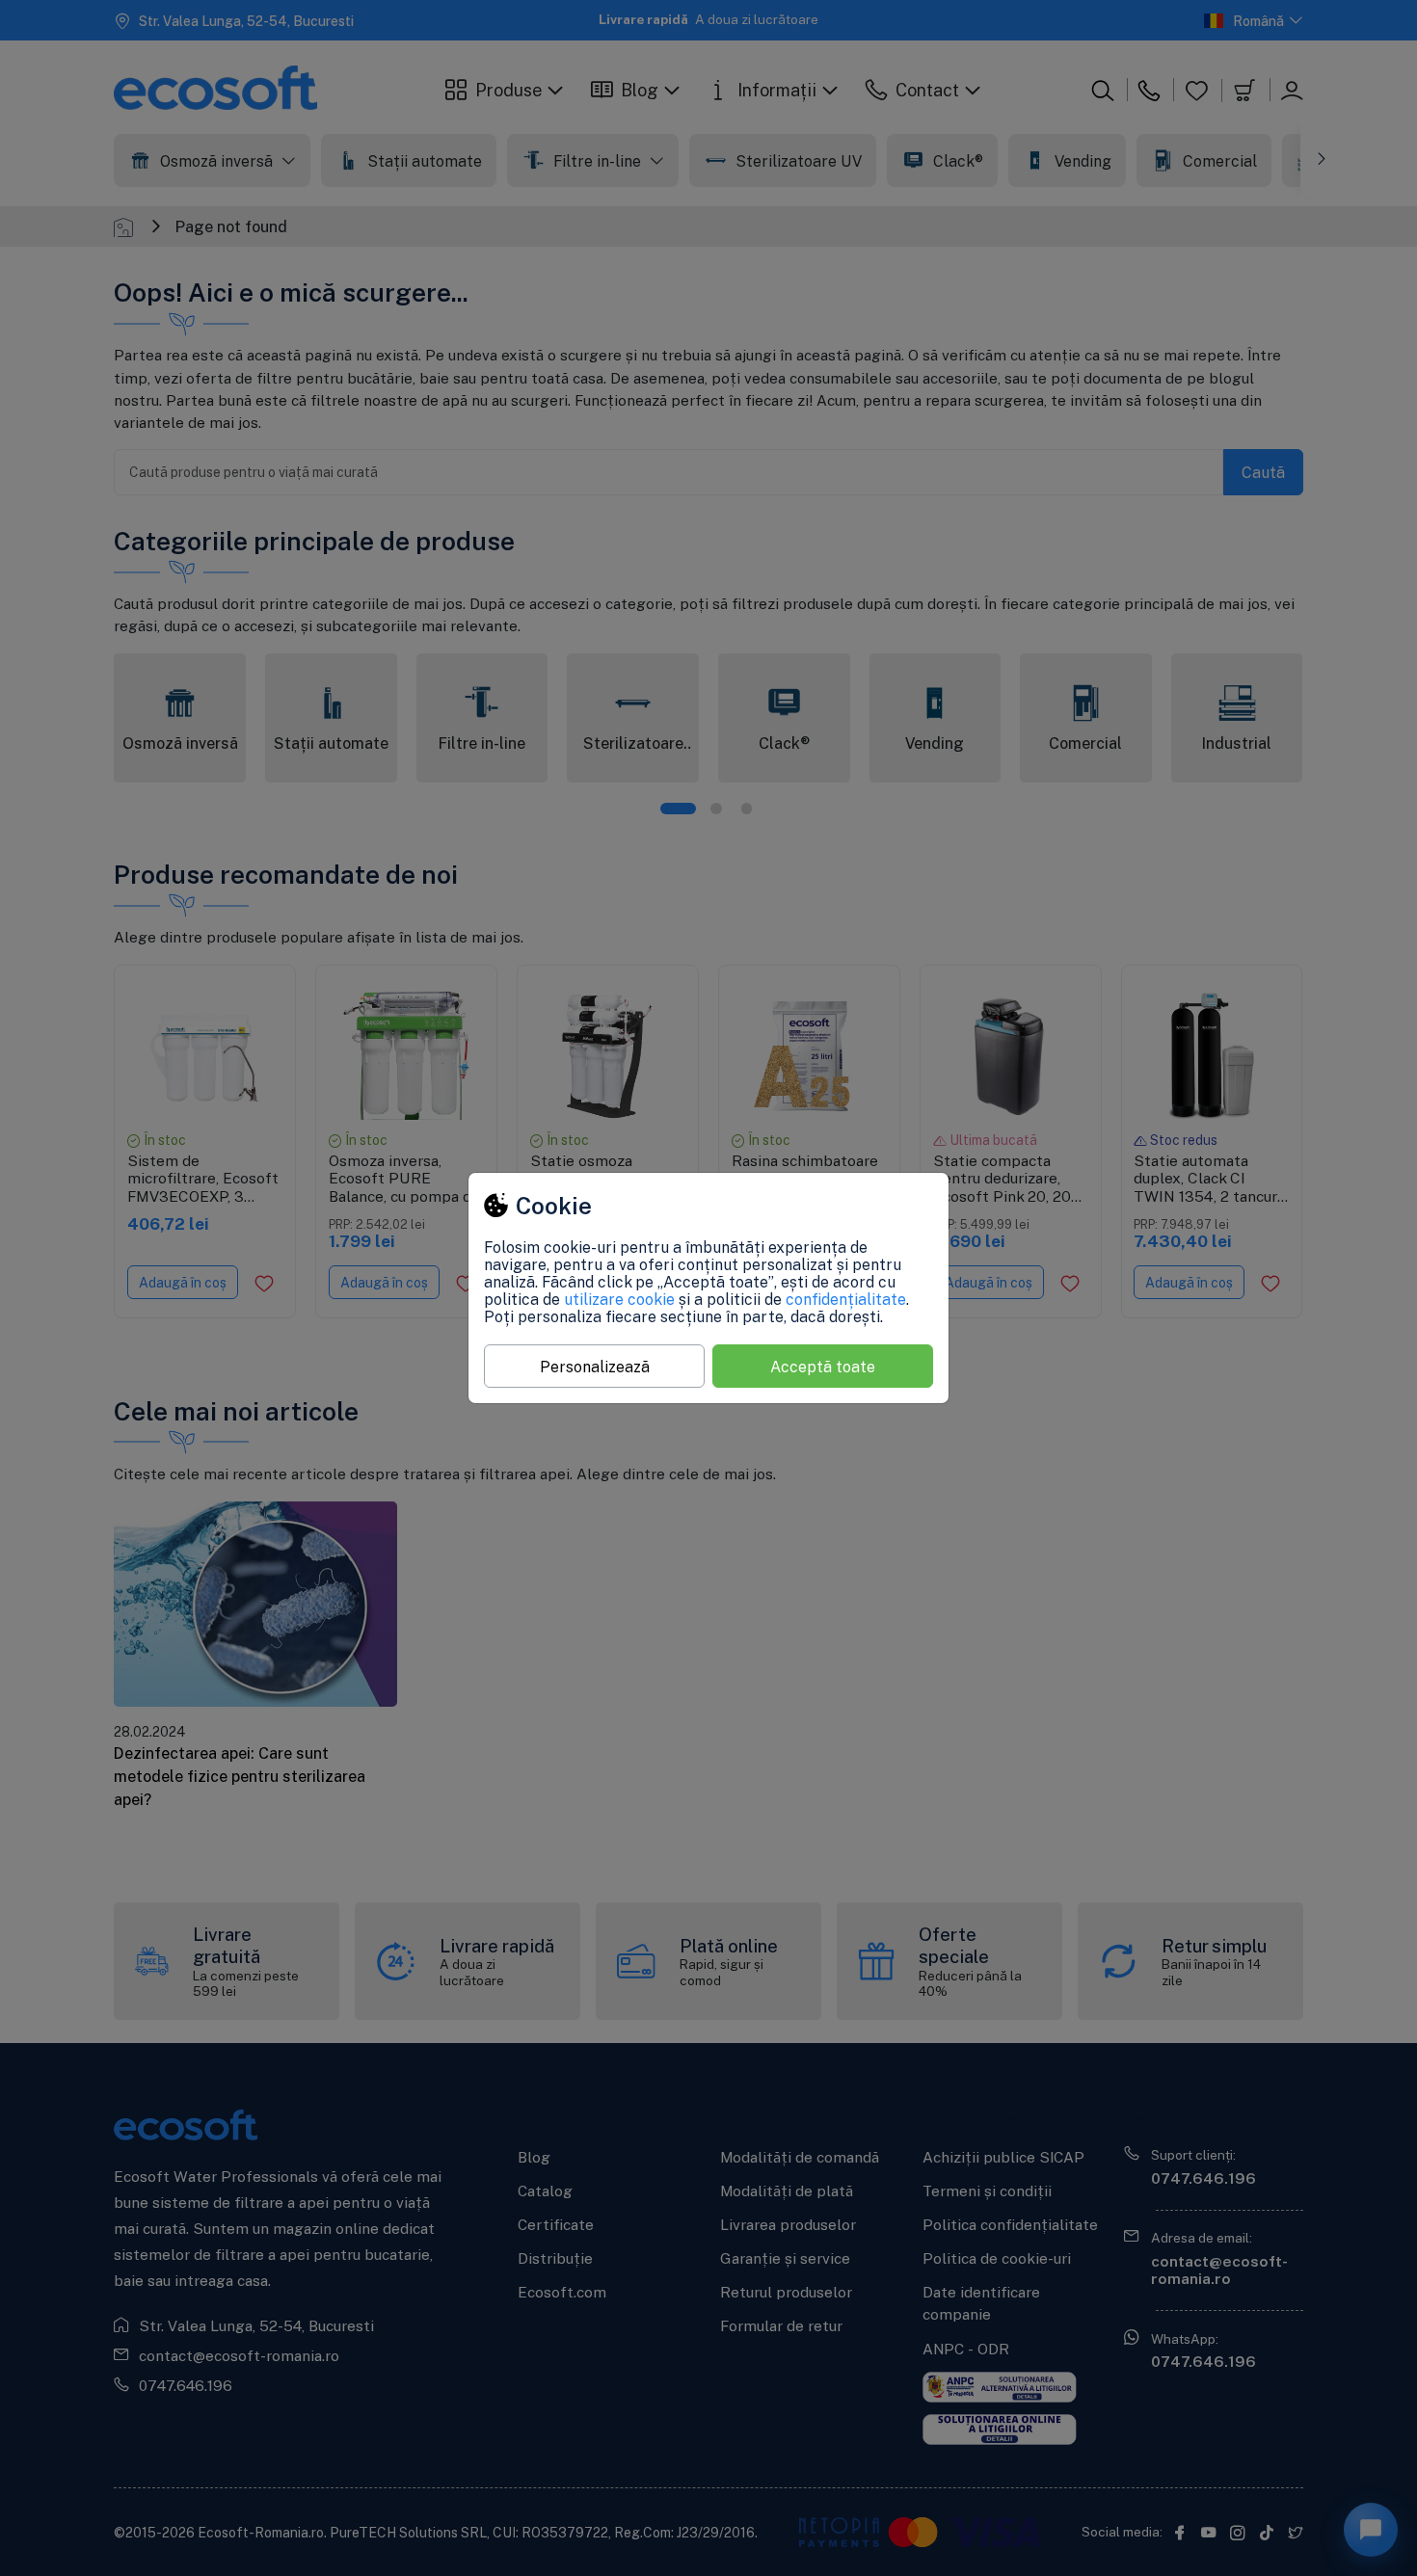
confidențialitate (846, 1299)
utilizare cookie (619, 1299)
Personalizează (595, 1367)
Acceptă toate (823, 1367)
